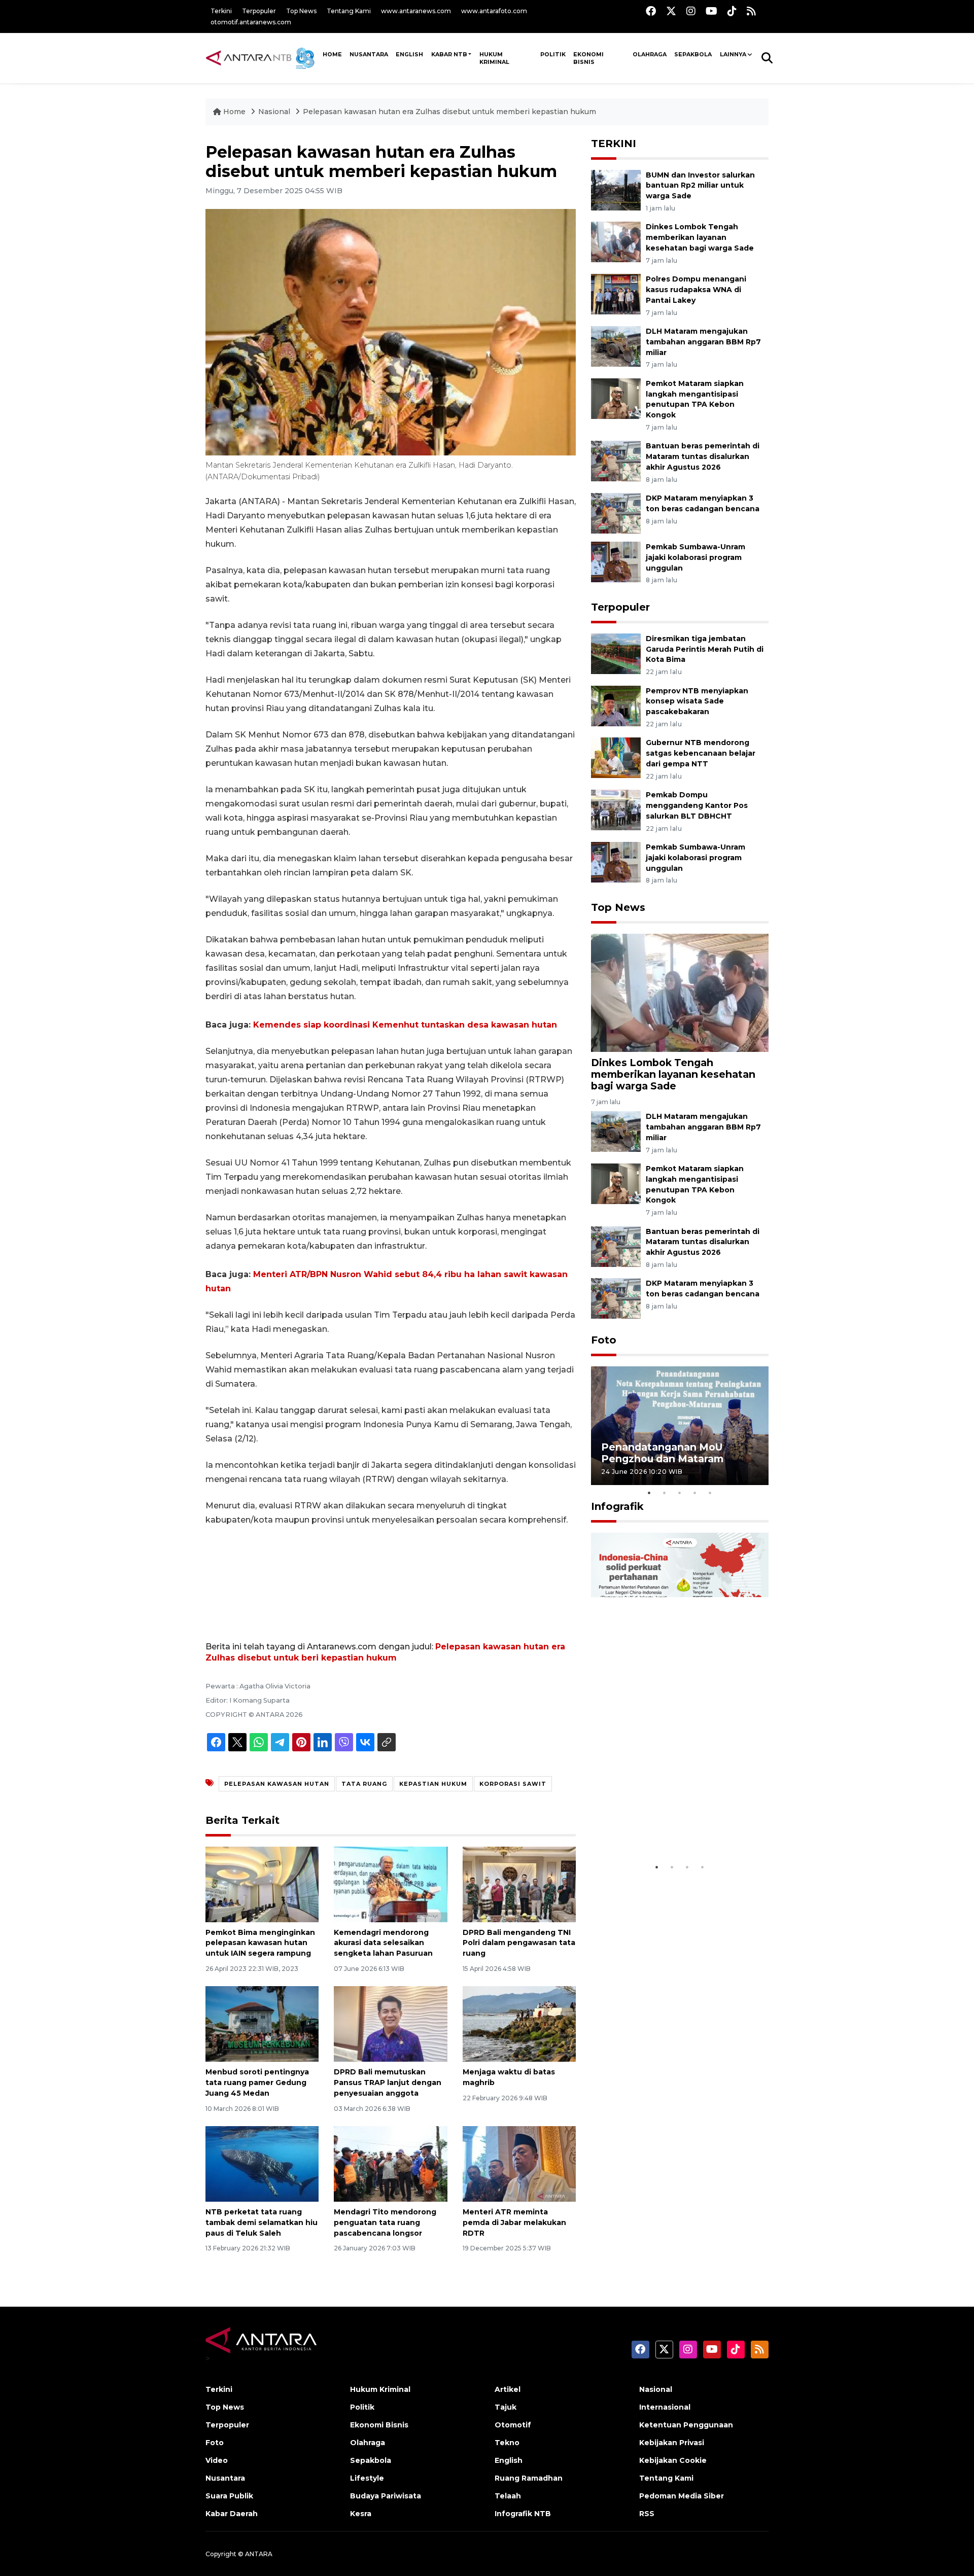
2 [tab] (665, 1493)
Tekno (507, 2443)
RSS (647, 2514)
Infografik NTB (523, 2514)
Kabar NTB (449, 54)
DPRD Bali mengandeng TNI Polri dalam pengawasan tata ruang (519, 1943)
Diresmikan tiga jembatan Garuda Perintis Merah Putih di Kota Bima (705, 649)
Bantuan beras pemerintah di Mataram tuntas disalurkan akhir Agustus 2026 (703, 456)
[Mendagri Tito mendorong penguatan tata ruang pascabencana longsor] (390, 2163)
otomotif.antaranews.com (251, 22)
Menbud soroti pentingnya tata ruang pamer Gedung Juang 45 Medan (257, 2083)
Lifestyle (367, 2478)
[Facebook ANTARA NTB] (651, 11)
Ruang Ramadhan (529, 2478)
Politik (553, 54)
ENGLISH (409, 54)
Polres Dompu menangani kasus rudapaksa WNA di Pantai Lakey (696, 290)
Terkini (221, 11)
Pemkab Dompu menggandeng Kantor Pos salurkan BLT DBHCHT (697, 805)
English (509, 2460)
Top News (301, 11)
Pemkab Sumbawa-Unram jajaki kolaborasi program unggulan (695, 557)
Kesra (361, 2514)
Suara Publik (229, 2496)
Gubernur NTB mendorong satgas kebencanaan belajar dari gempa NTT (701, 753)
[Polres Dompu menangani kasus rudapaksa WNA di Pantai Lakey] (616, 293)
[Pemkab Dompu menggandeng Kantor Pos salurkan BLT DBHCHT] (616, 809)
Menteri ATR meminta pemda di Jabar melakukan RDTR (514, 2222)
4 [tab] (695, 1493)
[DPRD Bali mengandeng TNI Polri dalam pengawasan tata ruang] (519, 1883)
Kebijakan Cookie (673, 2460)
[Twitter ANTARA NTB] (671, 11)
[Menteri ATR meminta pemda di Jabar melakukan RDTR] (519, 2163)
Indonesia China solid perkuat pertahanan (677, 1832)
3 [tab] (680, 1493)
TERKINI (614, 144)
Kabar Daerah (232, 2514)
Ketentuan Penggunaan (686, 2425)
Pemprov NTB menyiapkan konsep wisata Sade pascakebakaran (697, 701)
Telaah (508, 2496)
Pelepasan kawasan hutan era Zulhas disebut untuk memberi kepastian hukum (449, 112)
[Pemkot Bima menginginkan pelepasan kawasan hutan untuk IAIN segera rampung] (262, 1883)
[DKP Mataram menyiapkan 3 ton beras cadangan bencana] (616, 513)
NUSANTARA (369, 54)
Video (217, 2460)
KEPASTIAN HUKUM (433, 1784)
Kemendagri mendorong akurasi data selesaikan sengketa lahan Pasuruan (383, 1943)
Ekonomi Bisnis (588, 58)
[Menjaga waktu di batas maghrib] (519, 2023)
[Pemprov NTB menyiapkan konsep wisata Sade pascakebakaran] (616, 705)
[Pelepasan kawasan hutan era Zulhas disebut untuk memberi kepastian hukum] (680, 992)
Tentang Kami (349, 11)
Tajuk (506, 2407)
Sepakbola (693, 54)
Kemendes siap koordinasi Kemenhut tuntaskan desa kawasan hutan (405, 1025)
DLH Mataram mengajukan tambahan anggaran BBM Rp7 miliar (703, 342)
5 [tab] (710, 1493)
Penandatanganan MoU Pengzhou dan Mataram (662, 1453)
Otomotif (513, 2425)
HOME (332, 54)
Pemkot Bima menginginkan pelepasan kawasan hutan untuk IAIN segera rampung (260, 1943)
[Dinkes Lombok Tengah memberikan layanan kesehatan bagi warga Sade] (616, 242)
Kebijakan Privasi (672, 2443)
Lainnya (733, 54)
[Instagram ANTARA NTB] (691, 11)
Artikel (508, 2389)
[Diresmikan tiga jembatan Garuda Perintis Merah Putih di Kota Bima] (616, 653)
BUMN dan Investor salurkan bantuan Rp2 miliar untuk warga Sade (700, 186)
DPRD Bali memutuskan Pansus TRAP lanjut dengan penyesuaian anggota (388, 2083)
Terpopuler (259, 11)
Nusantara (225, 2478)
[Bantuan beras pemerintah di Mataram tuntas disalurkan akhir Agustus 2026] (616, 461)
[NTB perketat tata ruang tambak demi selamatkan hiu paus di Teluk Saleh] (262, 2163)
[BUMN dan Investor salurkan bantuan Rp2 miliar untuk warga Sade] (616, 189)
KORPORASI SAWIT (513, 1784)
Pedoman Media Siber (682, 2496)
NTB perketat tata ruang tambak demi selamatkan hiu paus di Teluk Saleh (262, 2222)
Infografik (617, 1506)
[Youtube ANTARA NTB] (711, 11)
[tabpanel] (680, 1425)
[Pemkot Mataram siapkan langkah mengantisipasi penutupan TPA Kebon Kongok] (616, 398)
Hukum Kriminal (494, 58)
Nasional (274, 112)
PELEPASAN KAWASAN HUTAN (277, 1784)
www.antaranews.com (416, 11)
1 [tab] (649, 1493)
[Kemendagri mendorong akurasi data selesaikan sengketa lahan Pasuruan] (390, 1883)
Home (234, 112)
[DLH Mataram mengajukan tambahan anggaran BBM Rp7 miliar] (616, 346)
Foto (604, 1340)
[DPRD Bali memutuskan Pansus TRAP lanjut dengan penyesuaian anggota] (390, 2023)
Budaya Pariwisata (386, 2496)
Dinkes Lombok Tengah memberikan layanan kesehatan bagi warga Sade (700, 237)
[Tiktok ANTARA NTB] (732, 11)
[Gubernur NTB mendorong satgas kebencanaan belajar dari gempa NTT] (616, 757)
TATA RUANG (364, 1784)
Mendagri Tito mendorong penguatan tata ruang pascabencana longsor (385, 2222)
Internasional (665, 2407)
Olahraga (650, 54)
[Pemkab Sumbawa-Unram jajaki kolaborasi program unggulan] (616, 561)
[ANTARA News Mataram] (262, 58)
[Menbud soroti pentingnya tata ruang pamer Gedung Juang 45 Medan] (262, 2023)
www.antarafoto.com (494, 11)
